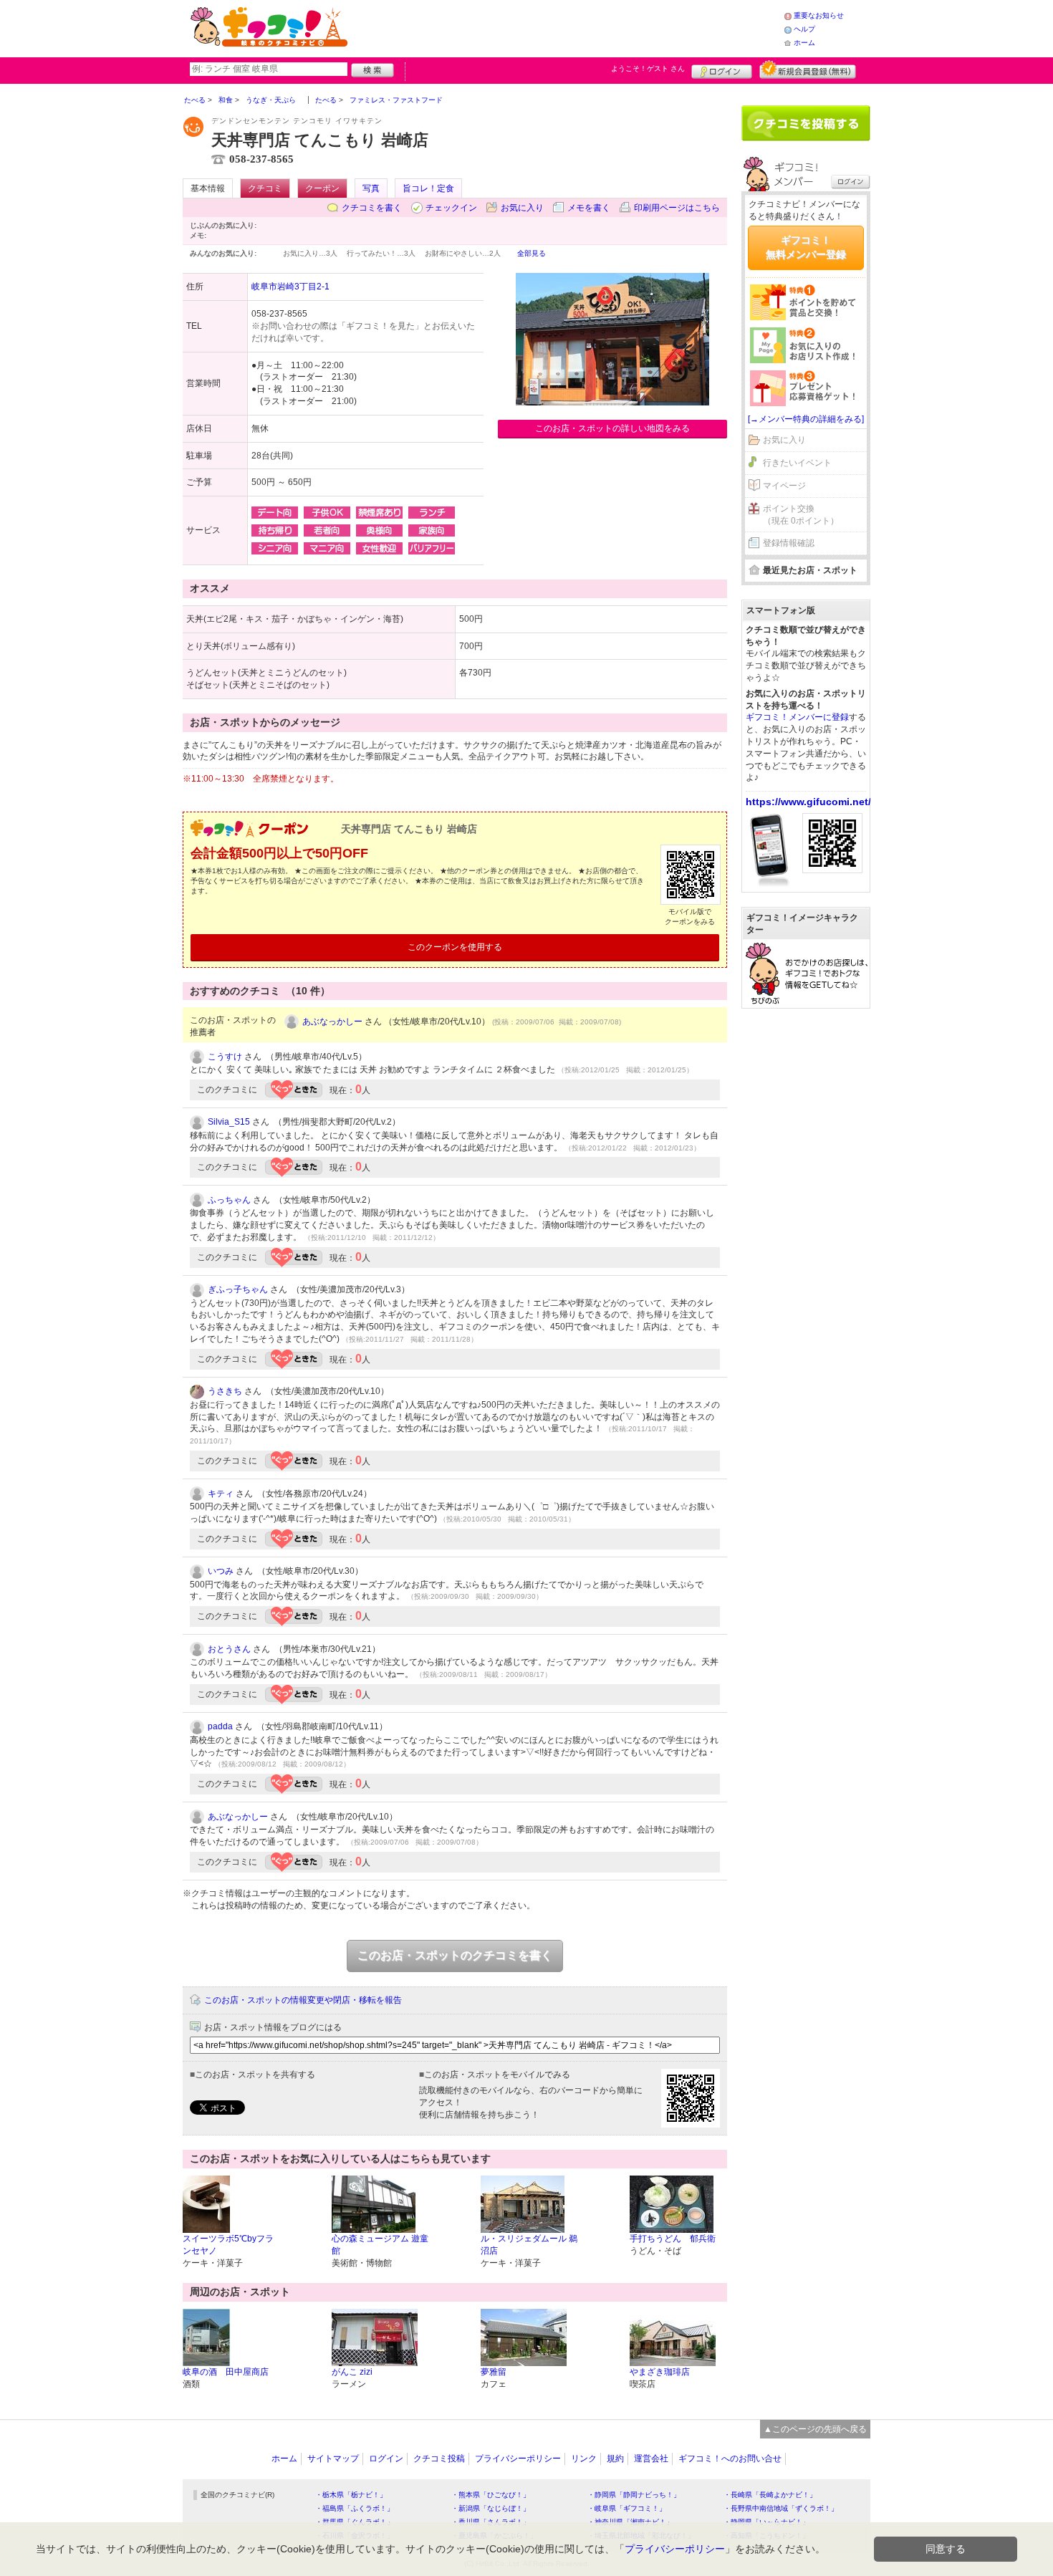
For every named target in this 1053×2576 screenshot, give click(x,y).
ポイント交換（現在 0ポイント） (801, 515)
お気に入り (522, 208)
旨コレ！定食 (428, 188)
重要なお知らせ (819, 15)
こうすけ (225, 1057)
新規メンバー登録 (808, 69)
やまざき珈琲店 (660, 2372)
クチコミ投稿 (439, 2459)
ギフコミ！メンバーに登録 (797, 717)
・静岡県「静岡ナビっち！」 (634, 2495)
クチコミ (265, 188)
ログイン (722, 69)
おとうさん (229, 1649)
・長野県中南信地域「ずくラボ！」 (781, 2508)
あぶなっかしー (332, 1022)
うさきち (225, 1391)
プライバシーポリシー (518, 2459)
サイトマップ (333, 2459)
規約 (615, 2459)
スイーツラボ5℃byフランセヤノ (228, 2245)
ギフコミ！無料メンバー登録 (806, 247)
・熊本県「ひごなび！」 (491, 2495)
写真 (371, 188)
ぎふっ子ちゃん (238, 1289)
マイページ (784, 486)
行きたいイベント (797, 463)
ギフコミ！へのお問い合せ (730, 2459)
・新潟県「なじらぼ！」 (491, 2508)
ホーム (804, 43)
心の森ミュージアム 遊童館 (380, 2245)
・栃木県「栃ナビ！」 (351, 2495)
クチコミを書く (372, 208)
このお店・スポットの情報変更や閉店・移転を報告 (303, 2000)
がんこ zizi (352, 2372)
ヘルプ (804, 29)
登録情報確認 (789, 543)
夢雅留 (494, 2372)
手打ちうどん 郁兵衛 (673, 2239)
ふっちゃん (229, 1200)
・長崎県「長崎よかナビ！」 (770, 2495)
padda (220, 1726)
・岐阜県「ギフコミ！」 (627, 2508)
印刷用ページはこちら (677, 208)
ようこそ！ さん (648, 68)
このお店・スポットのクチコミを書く (455, 1955)
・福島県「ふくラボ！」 (355, 2508)
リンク (584, 2459)
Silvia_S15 (229, 1122)
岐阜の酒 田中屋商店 (226, 2372)
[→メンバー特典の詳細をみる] (806, 419)
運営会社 (651, 2459)
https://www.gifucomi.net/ (808, 802)
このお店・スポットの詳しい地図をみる (612, 428)
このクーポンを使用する (455, 947)
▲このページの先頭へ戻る (815, 2429)
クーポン (322, 188)
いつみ (221, 1571)
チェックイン (451, 208)
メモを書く (589, 208)
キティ (221, 1494)
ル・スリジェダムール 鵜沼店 (529, 2245)
